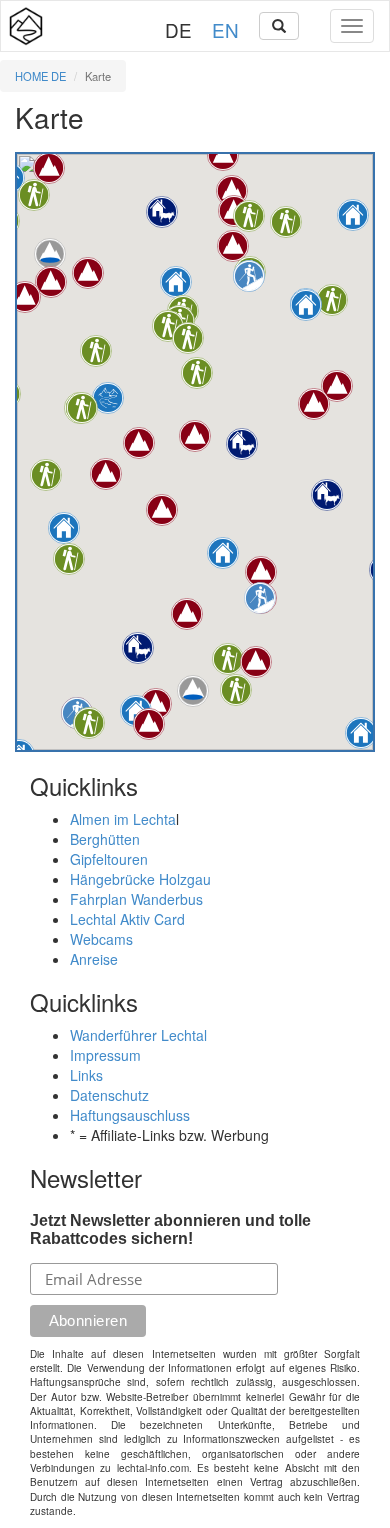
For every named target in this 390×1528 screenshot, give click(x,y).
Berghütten (105, 839)
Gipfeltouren (109, 859)
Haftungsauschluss (130, 1115)
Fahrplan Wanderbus (136, 899)
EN (225, 29)
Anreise (94, 959)
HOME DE (40, 76)
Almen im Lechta (123, 819)
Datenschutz (109, 1095)
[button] (353, 215)
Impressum (105, 1055)
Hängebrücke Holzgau (140, 879)
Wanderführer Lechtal (138, 1035)
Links (86, 1075)
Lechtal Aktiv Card (127, 919)
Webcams (101, 939)
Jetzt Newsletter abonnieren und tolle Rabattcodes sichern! (170, 1229)
